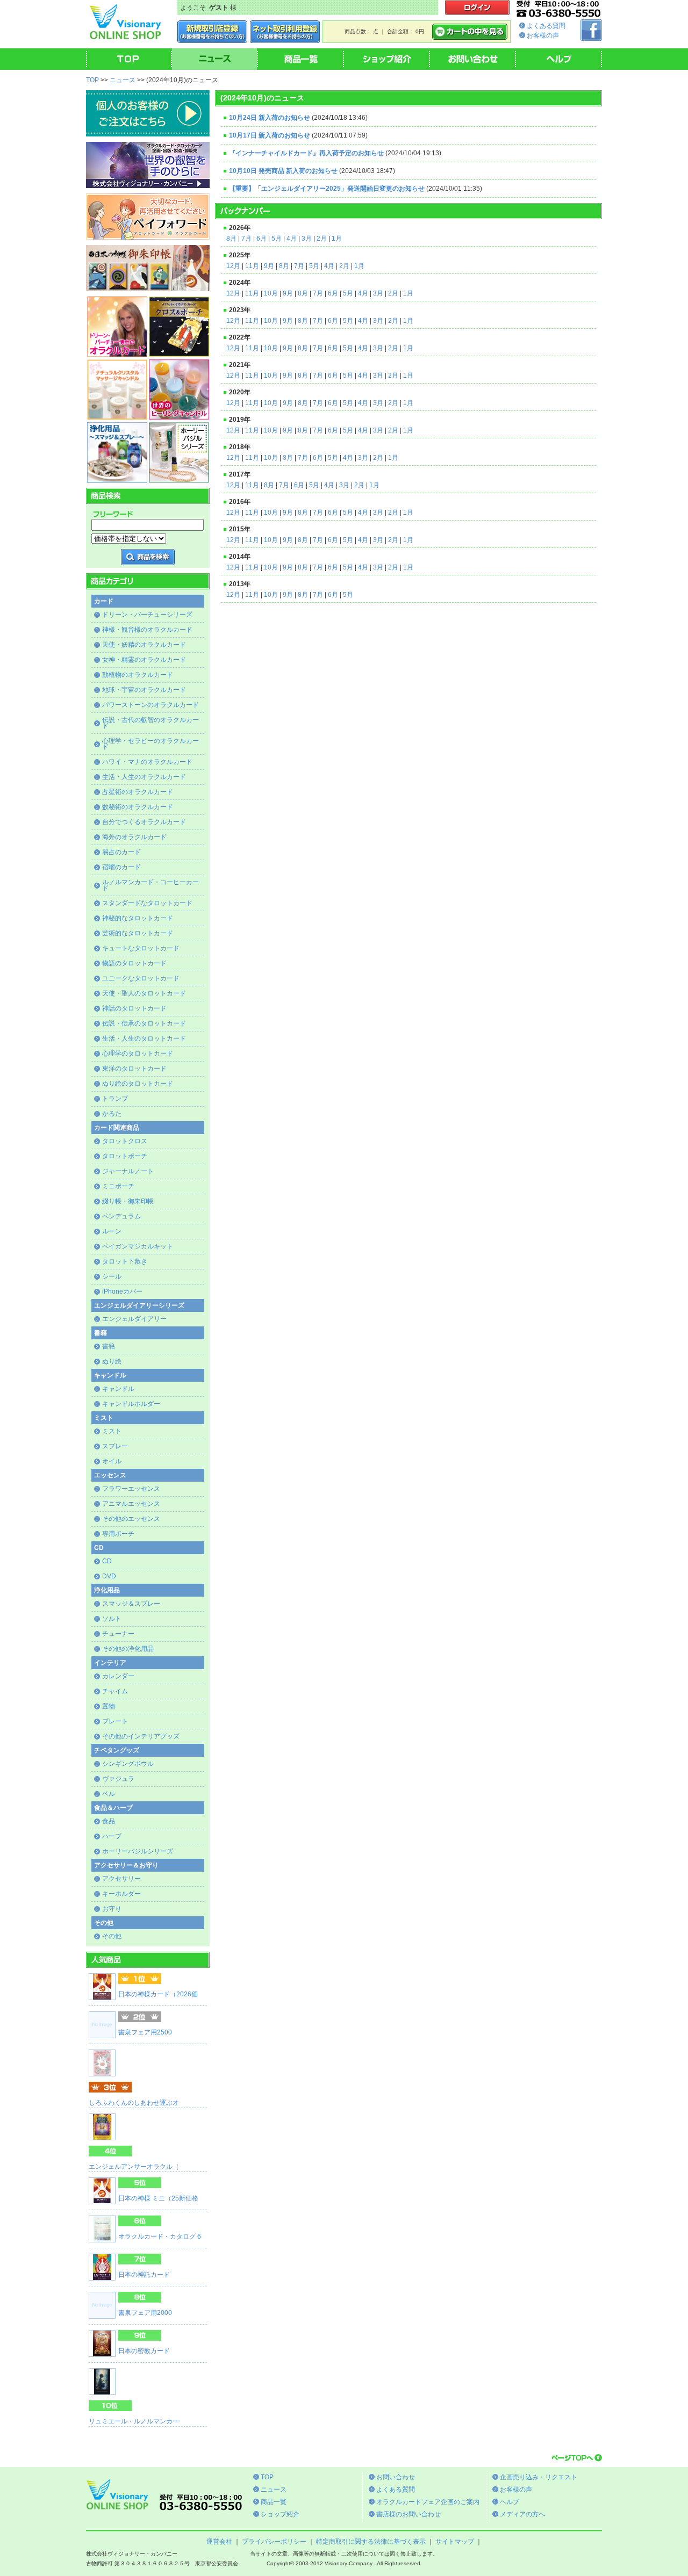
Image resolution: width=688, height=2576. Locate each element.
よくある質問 (546, 26)
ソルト (112, 1619)
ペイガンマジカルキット (138, 1246)
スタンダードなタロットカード (147, 903)
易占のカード (121, 852)
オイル (112, 1461)
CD (107, 1561)
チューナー (118, 1634)
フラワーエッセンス (131, 1489)
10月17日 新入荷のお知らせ (270, 135)
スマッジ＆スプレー (131, 1604)
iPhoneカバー (122, 1291)
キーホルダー (121, 1894)
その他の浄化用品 (128, 1649)
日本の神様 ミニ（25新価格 (158, 2198)
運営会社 (219, 2542)
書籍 (109, 1346)
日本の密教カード (144, 2351)
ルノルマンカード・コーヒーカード (150, 885)
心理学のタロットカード (138, 1054)
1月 (337, 239)
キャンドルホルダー (131, 1404)
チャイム (115, 1691)
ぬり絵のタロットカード (138, 1084)
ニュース (123, 80)
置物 (109, 1706)
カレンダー (118, 1676)
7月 (246, 239)
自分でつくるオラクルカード (144, 822)
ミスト (112, 1431)
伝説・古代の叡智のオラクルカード (150, 723)
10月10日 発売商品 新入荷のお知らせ (283, 171)
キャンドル (118, 1389)
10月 (271, 293)
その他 (112, 1936)
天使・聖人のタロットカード (144, 993)
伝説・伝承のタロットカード (144, 1023)
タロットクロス (125, 1141)
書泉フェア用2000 (145, 2313)
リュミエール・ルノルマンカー (134, 2421)
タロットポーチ (125, 1156)
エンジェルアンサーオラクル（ (134, 2167)
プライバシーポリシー (274, 2542)
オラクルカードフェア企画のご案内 (428, 2502)
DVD (109, 1576)
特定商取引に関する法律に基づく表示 (371, 2542)
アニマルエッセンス (131, 1504)
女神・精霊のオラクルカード (144, 660)
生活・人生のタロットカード (144, 1038)
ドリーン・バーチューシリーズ (147, 615)
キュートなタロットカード (141, 948)
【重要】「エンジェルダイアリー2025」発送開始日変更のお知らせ (327, 189)
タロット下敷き (125, 1261)
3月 (307, 239)
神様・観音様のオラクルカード (147, 630)
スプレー (115, 1446)
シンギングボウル (128, 1764)
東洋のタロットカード (134, 1069)
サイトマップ (455, 2542)
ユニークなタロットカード (141, 978)
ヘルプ (510, 2502)
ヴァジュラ (118, 1779)
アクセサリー (121, 1879)
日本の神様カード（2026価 (158, 1994)
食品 (109, 1821)
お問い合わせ (396, 2477)
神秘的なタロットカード (138, 918)
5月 (277, 239)
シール (112, 1276)
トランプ (115, 1099)
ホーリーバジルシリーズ (138, 1851)
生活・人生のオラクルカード (144, 777)
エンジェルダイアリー (134, 1319)
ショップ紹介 (280, 2514)
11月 (252, 266)
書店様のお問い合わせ (408, 2514)
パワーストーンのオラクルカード (150, 705)
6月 (261, 239)
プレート (115, 1721)
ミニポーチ (118, 1186)
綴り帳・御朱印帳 (128, 1201)
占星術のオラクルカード (138, 792)
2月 (322, 239)
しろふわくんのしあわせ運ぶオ (134, 2103)
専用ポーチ (118, 1534)
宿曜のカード (121, 867)
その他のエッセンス (131, 1519)
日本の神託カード (144, 2275)
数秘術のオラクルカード (138, 807)
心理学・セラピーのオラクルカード (150, 744)
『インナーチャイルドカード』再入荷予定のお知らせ (306, 153)
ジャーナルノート (128, 1171)
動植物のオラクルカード (138, 675)
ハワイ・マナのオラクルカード (147, 762)
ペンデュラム (121, 1216)
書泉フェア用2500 (145, 2032)
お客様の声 (543, 35)
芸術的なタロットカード (138, 933)
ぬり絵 (112, 1361)
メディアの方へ (522, 2514)
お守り (112, 1909)
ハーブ (112, 1836)
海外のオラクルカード (134, 837)
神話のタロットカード (134, 1008)
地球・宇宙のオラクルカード (144, 690)
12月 (233, 266)
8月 (231, 239)
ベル (109, 1794)
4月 (292, 239)
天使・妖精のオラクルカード (144, 645)
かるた (112, 1114)
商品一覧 (274, 2502)
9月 (269, 266)
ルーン (112, 1231)
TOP (92, 80)
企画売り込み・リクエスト (539, 2477)
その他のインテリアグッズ (141, 1736)
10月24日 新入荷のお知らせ (270, 118)
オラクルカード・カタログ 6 (160, 2236)
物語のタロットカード (134, 963)
